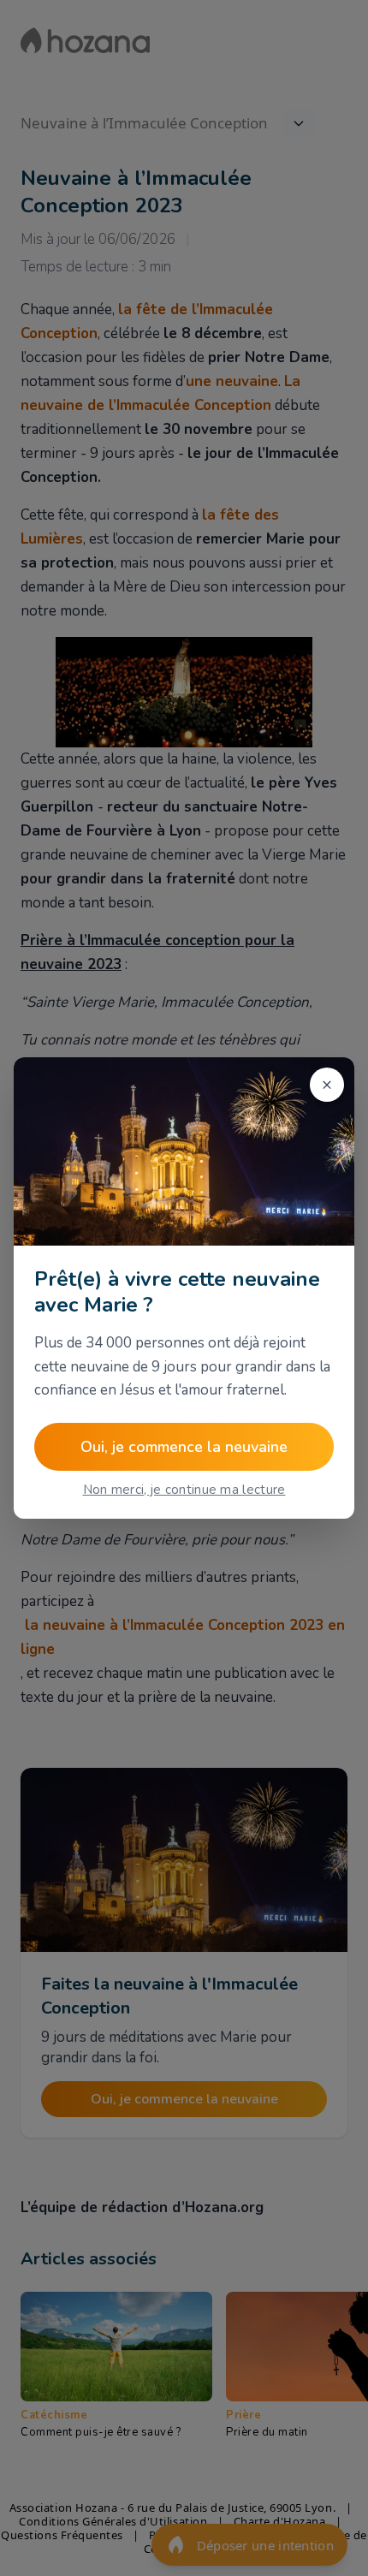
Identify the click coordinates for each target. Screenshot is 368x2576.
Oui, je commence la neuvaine (184, 1447)
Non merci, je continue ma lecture (184, 1490)
